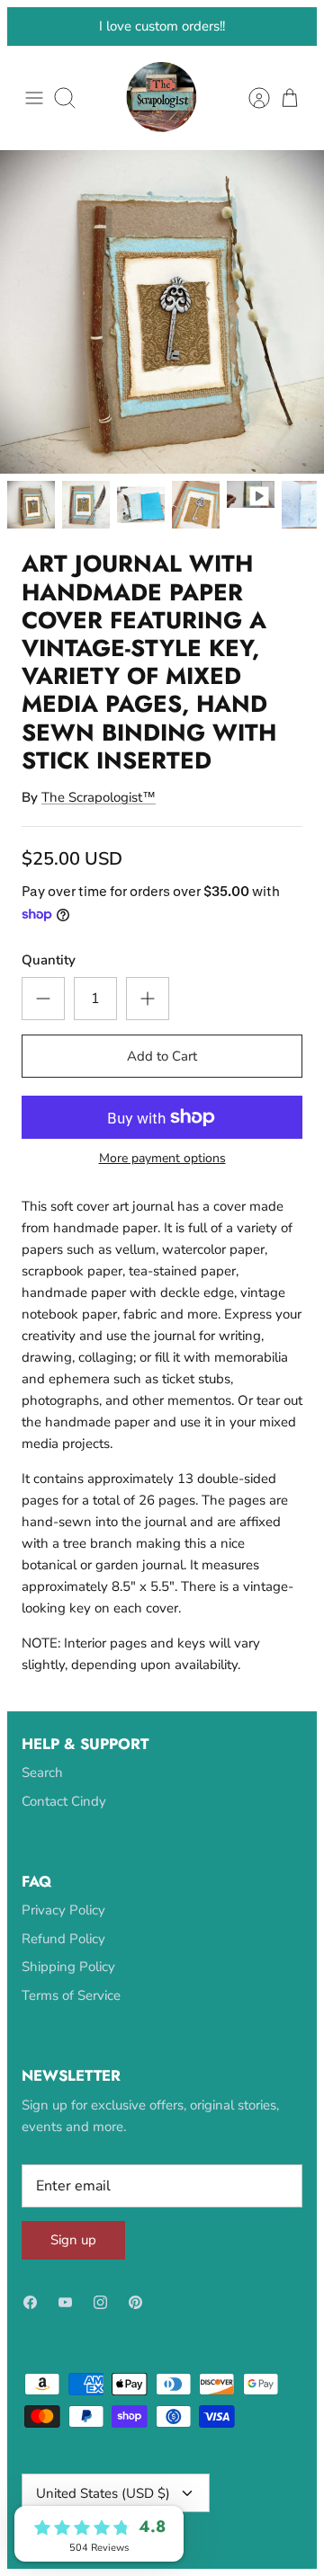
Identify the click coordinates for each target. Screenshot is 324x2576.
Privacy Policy (63, 1944)
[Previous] (31, 43)
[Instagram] (100, 2336)
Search (42, 1807)
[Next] (292, 43)
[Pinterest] (135, 2336)
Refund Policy (63, 1972)
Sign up (73, 2274)
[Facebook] (30, 2336)
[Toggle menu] (34, 132)
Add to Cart (162, 1089)
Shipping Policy (68, 2001)
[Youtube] (65, 2336)
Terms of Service (71, 2029)
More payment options (162, 1193)
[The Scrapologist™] (162, 132)
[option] (162, 346)
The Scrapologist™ (99, 831)
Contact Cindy (64, 1834)
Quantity (49, 993)
